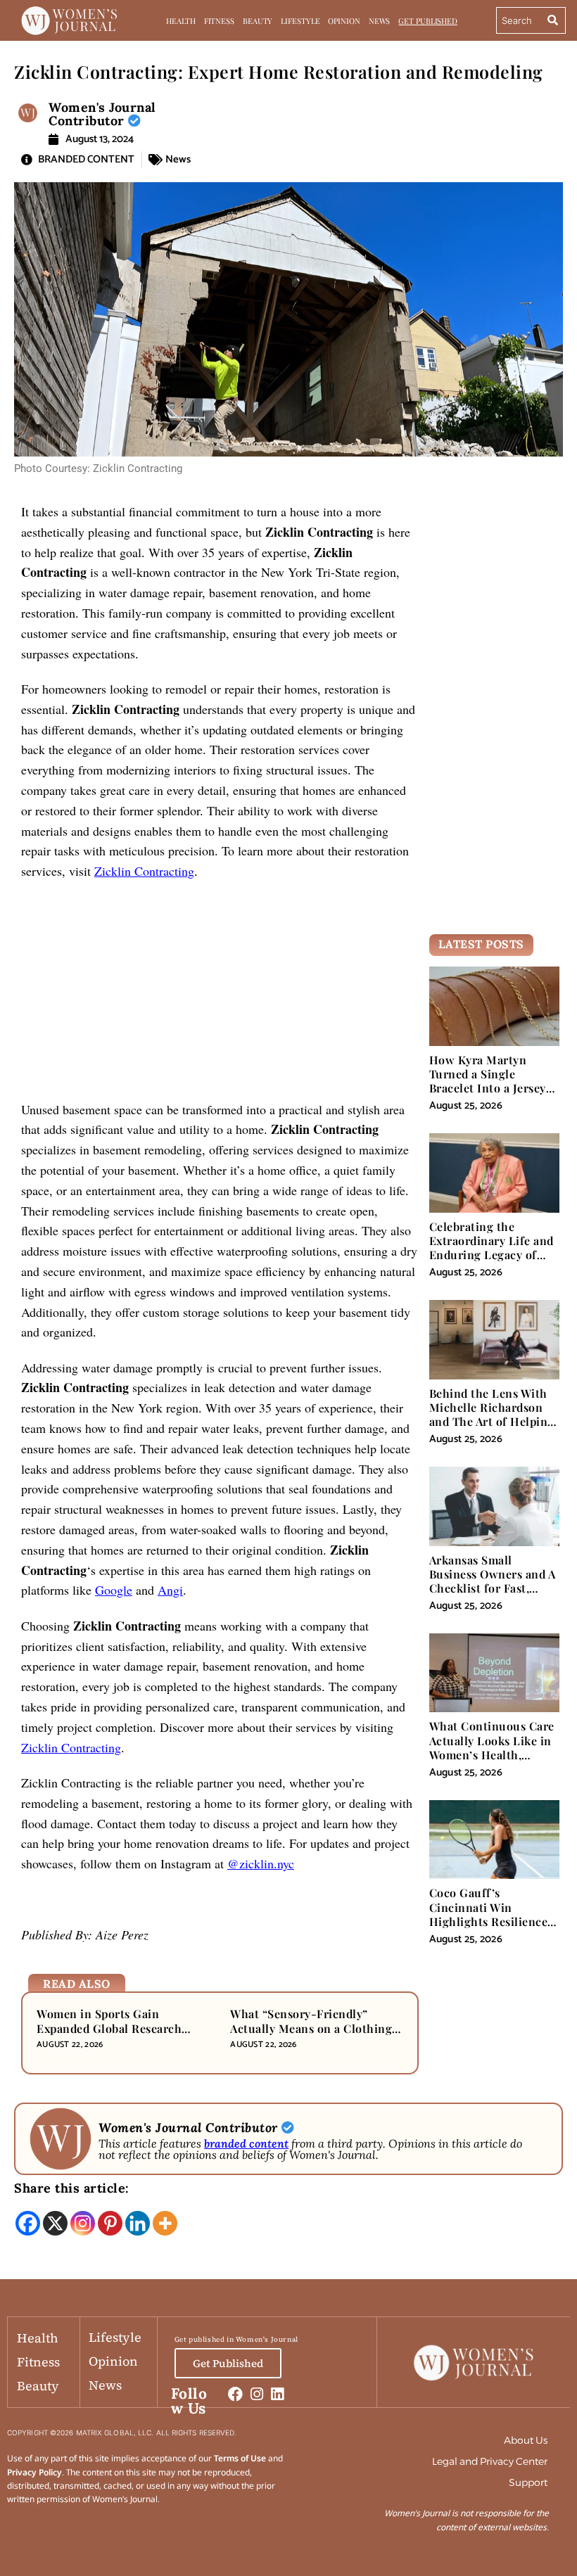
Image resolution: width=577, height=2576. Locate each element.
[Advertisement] (220, 995)
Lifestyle (300, 21)
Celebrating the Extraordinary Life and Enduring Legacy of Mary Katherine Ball (492, 1248)
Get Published (428, 21)
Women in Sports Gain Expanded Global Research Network (109, 2028)
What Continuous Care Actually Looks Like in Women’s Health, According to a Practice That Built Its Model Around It (493, 1761)
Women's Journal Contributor (102, 114)
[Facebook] (28, 2223)
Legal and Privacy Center (490, 2461)
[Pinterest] (110, 2223)
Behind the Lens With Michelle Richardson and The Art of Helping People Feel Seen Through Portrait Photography (492, 1429)
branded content (246, 2143)
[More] (165, 2223)
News (380, 21)
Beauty (258, 21)
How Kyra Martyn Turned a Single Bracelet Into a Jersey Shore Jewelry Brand (488, 1081)
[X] (55, 2223)
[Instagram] (83, 2223)
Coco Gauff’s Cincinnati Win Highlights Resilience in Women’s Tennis (489, 1914)
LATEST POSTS (481, 944)
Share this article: (72, 2188)
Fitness (219, 21)
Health (180, 21)
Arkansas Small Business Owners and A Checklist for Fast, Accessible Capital (493, 1581)
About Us (526, 2440)
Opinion (344, 21)
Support (528, 2482)
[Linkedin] (138, 2223)
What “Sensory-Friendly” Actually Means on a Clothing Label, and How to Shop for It (311, 2028)
